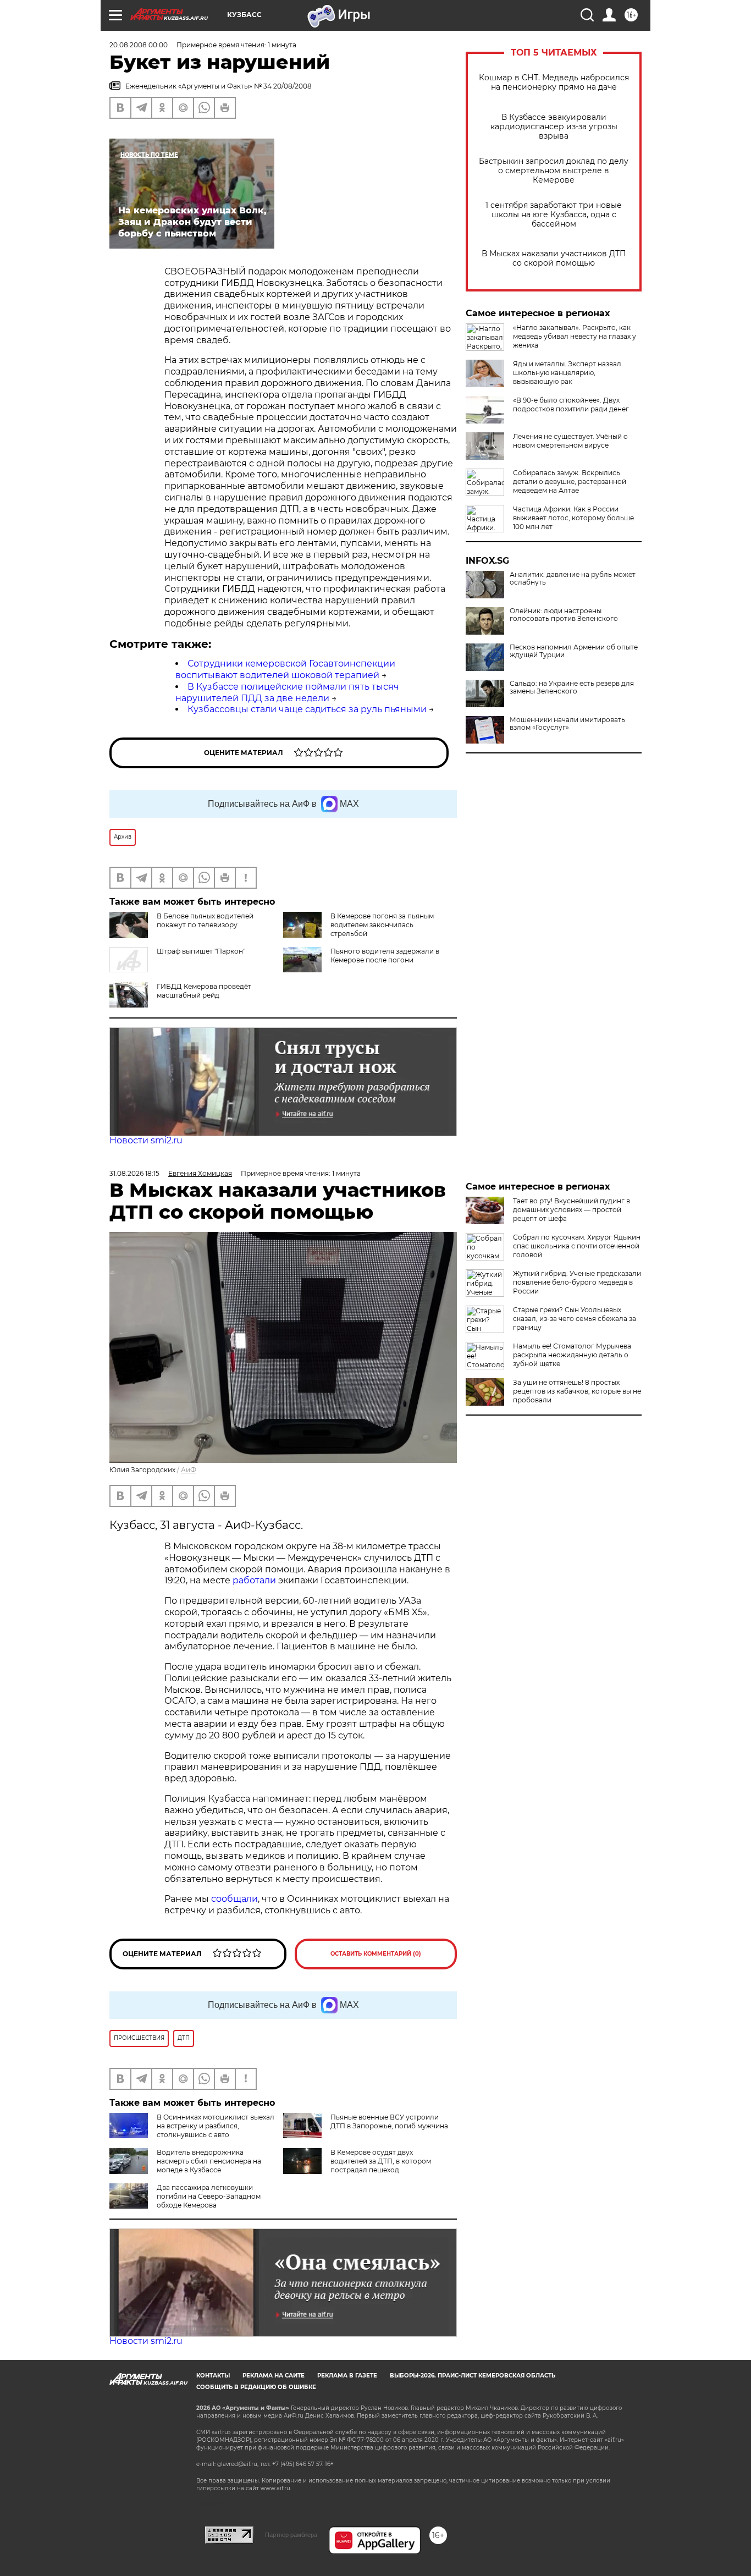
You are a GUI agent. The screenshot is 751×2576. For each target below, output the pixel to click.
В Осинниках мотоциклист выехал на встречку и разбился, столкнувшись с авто (216, 2126)
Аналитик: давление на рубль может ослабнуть (573, 579)
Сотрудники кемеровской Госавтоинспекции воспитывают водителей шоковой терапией (285, 669)
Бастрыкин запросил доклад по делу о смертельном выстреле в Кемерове (554, 171)
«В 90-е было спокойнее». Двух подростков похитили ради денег (571, 404)
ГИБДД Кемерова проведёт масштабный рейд (204, 991)
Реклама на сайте (274, 2376)
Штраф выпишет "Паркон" (201, 951)
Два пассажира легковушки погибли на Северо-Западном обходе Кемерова (209, 2196)
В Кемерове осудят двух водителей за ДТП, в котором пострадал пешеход (381, 2161)
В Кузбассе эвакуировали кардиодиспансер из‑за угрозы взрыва (554, 127)
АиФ (189, 1470)
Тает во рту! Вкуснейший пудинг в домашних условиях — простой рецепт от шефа (571, 1210)
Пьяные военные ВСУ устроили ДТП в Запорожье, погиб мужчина (389, 2121)
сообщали (234, 1899)
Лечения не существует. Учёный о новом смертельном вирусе (570, 441)
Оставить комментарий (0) (376, 1954)
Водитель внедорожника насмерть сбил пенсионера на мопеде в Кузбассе (209, 2161)
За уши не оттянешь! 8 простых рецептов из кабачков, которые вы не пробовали (577, 1391)
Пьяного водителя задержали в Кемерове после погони (385, 956)
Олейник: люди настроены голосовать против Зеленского (564, 615)
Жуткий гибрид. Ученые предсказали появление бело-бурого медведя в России (577, 1282)
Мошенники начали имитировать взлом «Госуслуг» (567, 724)
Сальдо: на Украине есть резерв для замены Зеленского (572, 687)
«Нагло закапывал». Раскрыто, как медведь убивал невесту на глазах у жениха (575, 336)
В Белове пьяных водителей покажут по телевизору (205, 920)
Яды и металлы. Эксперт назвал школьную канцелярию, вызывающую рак (567, 373)
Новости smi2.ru (146, 1140)
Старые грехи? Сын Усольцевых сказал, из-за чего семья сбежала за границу (575, 1319)
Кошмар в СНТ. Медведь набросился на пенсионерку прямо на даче (554, 82)
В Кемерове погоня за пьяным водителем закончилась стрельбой (382, 925)
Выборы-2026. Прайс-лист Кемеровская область (473, 2376)
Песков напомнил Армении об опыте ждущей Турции (574, 651)
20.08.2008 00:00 (139, 45)
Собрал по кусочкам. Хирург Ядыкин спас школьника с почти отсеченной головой (577, 1246)
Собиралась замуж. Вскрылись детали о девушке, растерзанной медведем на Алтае (570, 481)
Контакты (213, 2376)
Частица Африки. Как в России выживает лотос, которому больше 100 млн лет (573, 518)
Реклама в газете (347, 2376)
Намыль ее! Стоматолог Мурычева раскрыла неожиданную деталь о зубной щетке (572, 1355)
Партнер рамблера (291, 2535)
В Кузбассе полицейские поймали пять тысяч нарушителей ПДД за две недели (287, 692)
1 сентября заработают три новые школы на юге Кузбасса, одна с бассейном (554, 215)
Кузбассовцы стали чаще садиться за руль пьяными (307, 709)
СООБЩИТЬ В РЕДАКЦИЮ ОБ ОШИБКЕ (256, 2387)
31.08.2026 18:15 (134, 1173)
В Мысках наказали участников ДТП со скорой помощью (554, 258)
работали (255, 1580)
